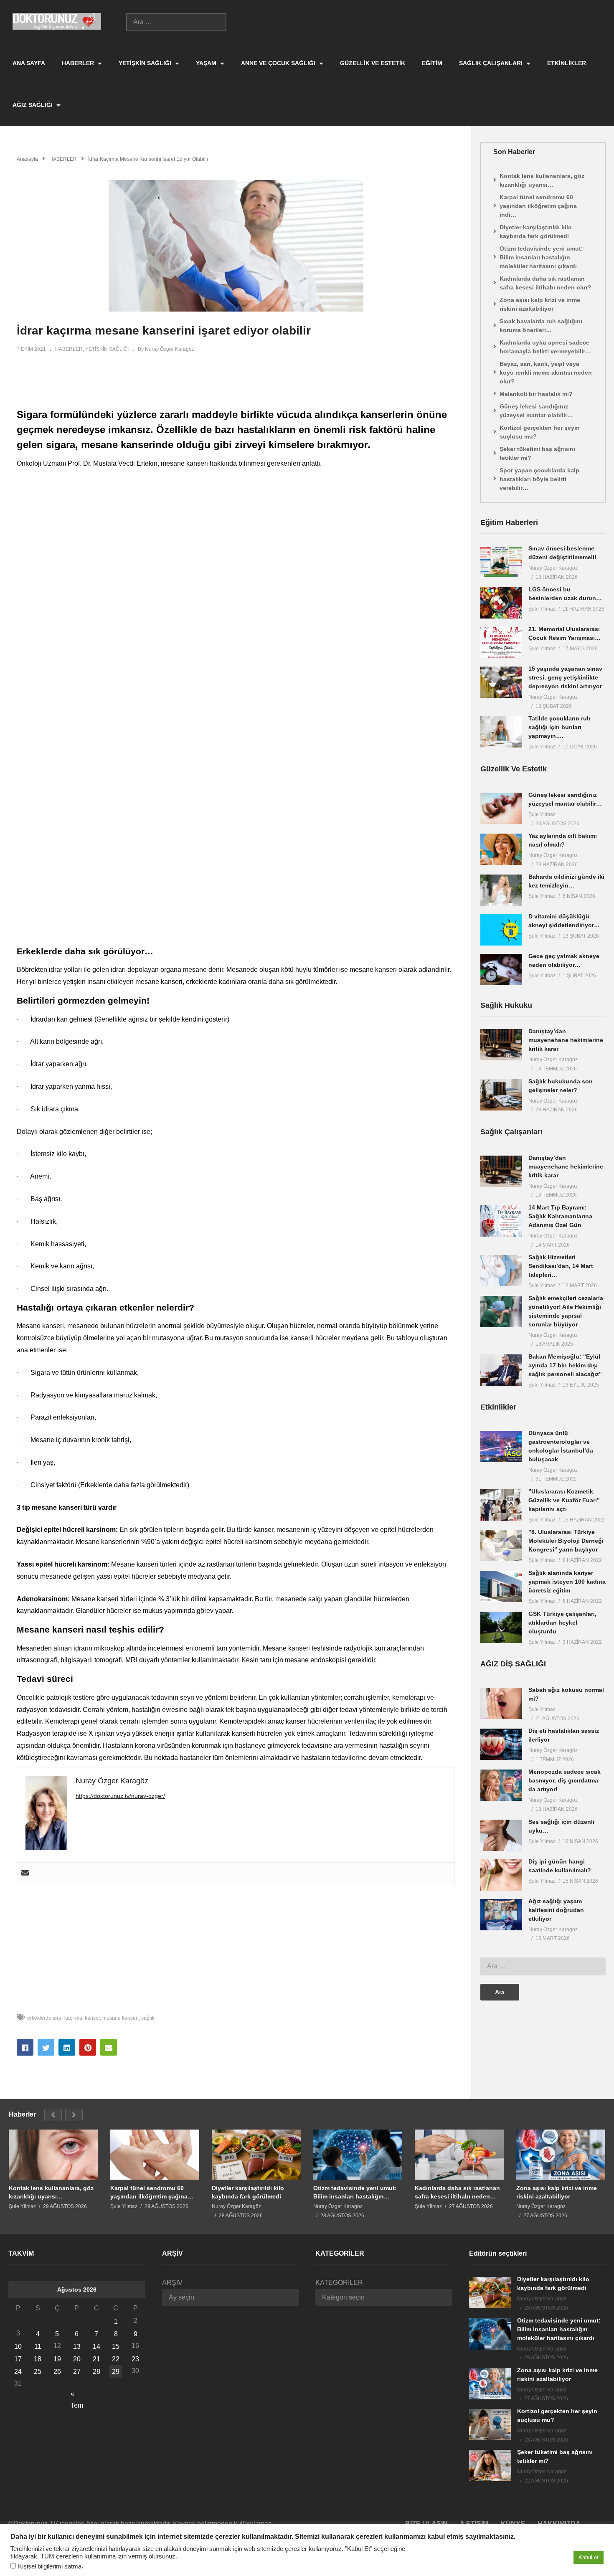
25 (38, 2372)
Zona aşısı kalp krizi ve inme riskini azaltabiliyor (540, 304)
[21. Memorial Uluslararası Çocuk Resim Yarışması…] (501, 643)
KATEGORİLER (339, 2283)
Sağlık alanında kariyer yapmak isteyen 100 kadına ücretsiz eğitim (567, 1582)
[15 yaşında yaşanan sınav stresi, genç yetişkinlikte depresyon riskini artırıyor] (501, 682)
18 (38, 2359)
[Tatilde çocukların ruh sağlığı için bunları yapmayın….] (501, 732)
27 (77, 2372)
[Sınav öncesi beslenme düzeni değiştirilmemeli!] (501, 562)
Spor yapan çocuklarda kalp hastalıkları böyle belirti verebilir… (539, 479)
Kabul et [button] (589, 2557)
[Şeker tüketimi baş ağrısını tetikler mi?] (490, 2466)
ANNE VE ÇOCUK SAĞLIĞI (279, 63)
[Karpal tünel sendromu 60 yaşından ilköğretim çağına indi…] (155, 2155)
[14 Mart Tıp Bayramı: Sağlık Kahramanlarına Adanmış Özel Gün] (501, 1221)
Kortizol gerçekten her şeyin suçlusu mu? (540, 432)
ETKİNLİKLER (567, 63)
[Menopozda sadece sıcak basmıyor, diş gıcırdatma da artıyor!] (501, 1785)
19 (57, 2359)
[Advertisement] (236, 707)
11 (38, 2347)
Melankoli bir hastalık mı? (536, 394)
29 (116, 2372)
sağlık (148, 2018)
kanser (92, 2018)
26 (57, 2372)
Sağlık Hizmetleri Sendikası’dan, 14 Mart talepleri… (561, 1266)
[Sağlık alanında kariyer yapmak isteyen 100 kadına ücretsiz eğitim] (501, 1586)
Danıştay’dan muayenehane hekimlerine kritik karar (566, 1040)
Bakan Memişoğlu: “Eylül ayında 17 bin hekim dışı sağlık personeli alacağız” (565, 1365)
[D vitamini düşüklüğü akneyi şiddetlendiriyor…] (501, 930)
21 (96, 2359)
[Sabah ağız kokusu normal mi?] (501, 1703)
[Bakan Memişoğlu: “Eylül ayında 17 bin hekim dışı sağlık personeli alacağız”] (501, 1370)
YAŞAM (207, 63)
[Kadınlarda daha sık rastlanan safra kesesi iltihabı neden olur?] (459, 2155)
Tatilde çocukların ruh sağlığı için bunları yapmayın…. (559, 727)
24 (18, 2372)
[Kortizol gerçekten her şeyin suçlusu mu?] (490, 2425)
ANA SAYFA (29, 63)
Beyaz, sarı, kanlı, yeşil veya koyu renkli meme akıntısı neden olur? (546, 373)
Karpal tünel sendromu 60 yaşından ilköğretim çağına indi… (538, 206)
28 (96, 2372)
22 (116, 2359)
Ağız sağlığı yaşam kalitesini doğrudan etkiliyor (556, 1910)
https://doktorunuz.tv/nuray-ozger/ (120, 1796)
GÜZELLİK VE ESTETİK (373, 63)
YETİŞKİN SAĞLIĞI (146, 63)
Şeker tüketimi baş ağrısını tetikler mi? (537, 453)
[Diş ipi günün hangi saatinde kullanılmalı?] (501, 1875)
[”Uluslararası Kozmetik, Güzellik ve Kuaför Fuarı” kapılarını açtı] (501, 1505)
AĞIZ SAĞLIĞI (33, 105)
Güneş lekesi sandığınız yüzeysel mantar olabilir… (536, 411)
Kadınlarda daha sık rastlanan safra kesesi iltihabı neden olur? (545, 283)
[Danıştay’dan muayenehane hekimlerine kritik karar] (501, 1045)
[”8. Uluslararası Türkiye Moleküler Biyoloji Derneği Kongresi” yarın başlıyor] (501, 1545)
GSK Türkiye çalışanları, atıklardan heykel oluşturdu (562, 1623)
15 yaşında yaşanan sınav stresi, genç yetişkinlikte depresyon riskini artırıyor (565, 677)
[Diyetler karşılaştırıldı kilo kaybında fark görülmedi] (256, 2155)
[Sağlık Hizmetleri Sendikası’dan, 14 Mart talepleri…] (501, 1271)
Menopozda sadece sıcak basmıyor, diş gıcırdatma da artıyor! (565, 1780)
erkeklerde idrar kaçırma (55, 2018)
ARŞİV (172, 2283)
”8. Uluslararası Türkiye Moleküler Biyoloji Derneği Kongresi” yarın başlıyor (566, 1541)
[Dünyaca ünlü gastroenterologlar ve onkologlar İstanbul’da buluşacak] (501, 1446)
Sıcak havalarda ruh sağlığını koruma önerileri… (541, 326)
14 (96, 2347)
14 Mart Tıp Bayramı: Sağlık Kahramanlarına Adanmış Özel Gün (560, 1216)
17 (18, 2359)
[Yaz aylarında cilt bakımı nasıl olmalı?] (501, 849)
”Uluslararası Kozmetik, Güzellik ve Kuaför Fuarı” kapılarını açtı (564, 1500)
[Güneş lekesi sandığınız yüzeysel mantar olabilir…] (501, 808)
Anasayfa (27, 159)
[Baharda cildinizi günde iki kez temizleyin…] (501, 890)
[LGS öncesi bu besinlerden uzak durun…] (501, 603)
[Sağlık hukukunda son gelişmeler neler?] (501, 1095)
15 (116, 2347)
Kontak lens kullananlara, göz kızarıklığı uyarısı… (542, 180)
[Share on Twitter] (46, 2047)
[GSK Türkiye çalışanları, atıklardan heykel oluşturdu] (501, 1627)
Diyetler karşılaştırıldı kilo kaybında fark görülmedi (536, 232)
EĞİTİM (432, 63)
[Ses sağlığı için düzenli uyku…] (501, 1835)
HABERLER (79, 63)
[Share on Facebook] (25, 2047)
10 (18, 2347)
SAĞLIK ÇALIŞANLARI (492, 63)
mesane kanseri (121, 2018)
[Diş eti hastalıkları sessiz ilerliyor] (501, 1744)
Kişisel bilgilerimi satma (50, 2566)
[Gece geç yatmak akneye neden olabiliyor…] (501, 970)
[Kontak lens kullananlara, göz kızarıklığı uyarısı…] (53, 2155)
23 (135, 2359)
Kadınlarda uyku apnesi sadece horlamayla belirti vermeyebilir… (545, 347)
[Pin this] (88, 2047)
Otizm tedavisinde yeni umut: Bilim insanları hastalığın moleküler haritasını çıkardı (541, 257)
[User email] (25, 1873)
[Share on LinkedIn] (67, 2047)
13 (77, 2347)
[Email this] (109, 2047)
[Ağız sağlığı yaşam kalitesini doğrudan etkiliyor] (501, 1915)
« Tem (77, 2395)
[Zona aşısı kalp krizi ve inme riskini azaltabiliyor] (561, 2155)
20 (77, 2359)
